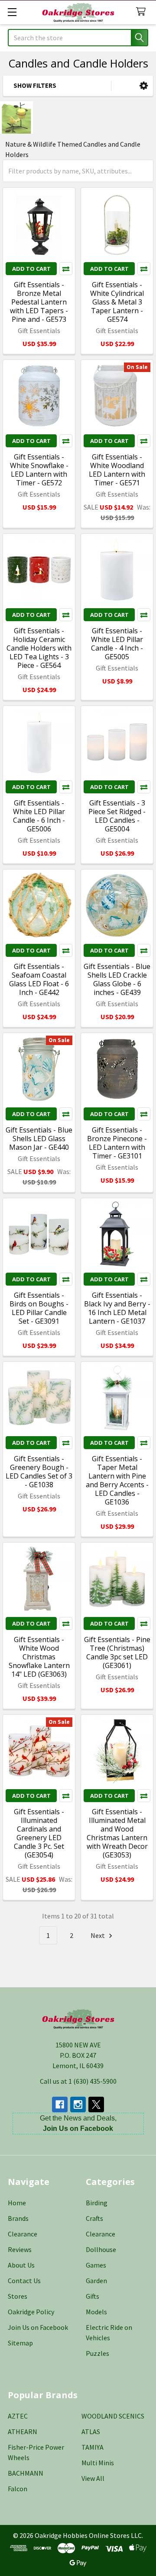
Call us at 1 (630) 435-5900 (78, 2081)
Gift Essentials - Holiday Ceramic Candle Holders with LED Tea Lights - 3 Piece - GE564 (39, 648)
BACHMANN (26, 2473)
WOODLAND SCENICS (113, 2416)
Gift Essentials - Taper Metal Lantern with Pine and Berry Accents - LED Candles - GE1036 (117, 1480)
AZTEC (18, 2416)
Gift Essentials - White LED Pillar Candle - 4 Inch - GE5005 (117, 644)
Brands (18, 2218)
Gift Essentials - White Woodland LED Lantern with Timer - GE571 (117, 470)
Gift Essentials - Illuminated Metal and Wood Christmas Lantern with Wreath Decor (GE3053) (117, 1833)
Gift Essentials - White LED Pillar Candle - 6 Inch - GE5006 (39, 816)
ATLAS (91, 2432)
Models (96, 2312)
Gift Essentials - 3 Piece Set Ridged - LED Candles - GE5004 (117, 816)
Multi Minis (98, 2463)
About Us (21, 2265)
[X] (96, 2104)
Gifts (93, 2296)
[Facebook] (60, 2104)
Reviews (20, 2249)
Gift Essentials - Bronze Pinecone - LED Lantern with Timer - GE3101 (117, 1143)
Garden (96, 2281)
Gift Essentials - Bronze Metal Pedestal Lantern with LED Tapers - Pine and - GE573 (39, 302)
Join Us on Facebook (38, 2327)
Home (17, 2203)
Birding (97, 2203)
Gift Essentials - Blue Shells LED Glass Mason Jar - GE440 (39, 1139)
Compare (66, 269)
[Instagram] (78, 2104)
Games (96, 2265)
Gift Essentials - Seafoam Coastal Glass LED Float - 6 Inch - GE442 (39, 979)
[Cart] (143, 12)
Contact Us (24, 2281)
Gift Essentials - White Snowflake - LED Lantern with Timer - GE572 (39, 470)
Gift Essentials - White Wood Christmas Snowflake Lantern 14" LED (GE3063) (39, 1657)
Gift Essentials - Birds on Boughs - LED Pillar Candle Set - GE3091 (39, 1308)
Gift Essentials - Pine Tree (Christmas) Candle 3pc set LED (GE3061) (117, 1652)
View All (93, 2478)
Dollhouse (101, 2249)
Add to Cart (31, 269)
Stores (18, 2296)
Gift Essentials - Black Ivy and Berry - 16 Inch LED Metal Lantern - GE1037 (117, 1308)
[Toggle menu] (12, 12)
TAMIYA (93, 2447)
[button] (144, 86)
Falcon (18, 2489)
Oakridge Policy (31, 2312)
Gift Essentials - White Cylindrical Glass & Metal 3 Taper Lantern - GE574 (117, 302)
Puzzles (97, 2353)
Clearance (23, 2234)
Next (98, 1935)
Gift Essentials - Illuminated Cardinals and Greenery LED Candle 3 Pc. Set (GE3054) (39, 1833)
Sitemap (20, 2343)
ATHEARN (23, 2432)
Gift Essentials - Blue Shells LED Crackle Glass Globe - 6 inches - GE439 (117, 979)
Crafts (94, 2218)
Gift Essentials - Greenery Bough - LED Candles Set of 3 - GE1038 (39, 1472)
